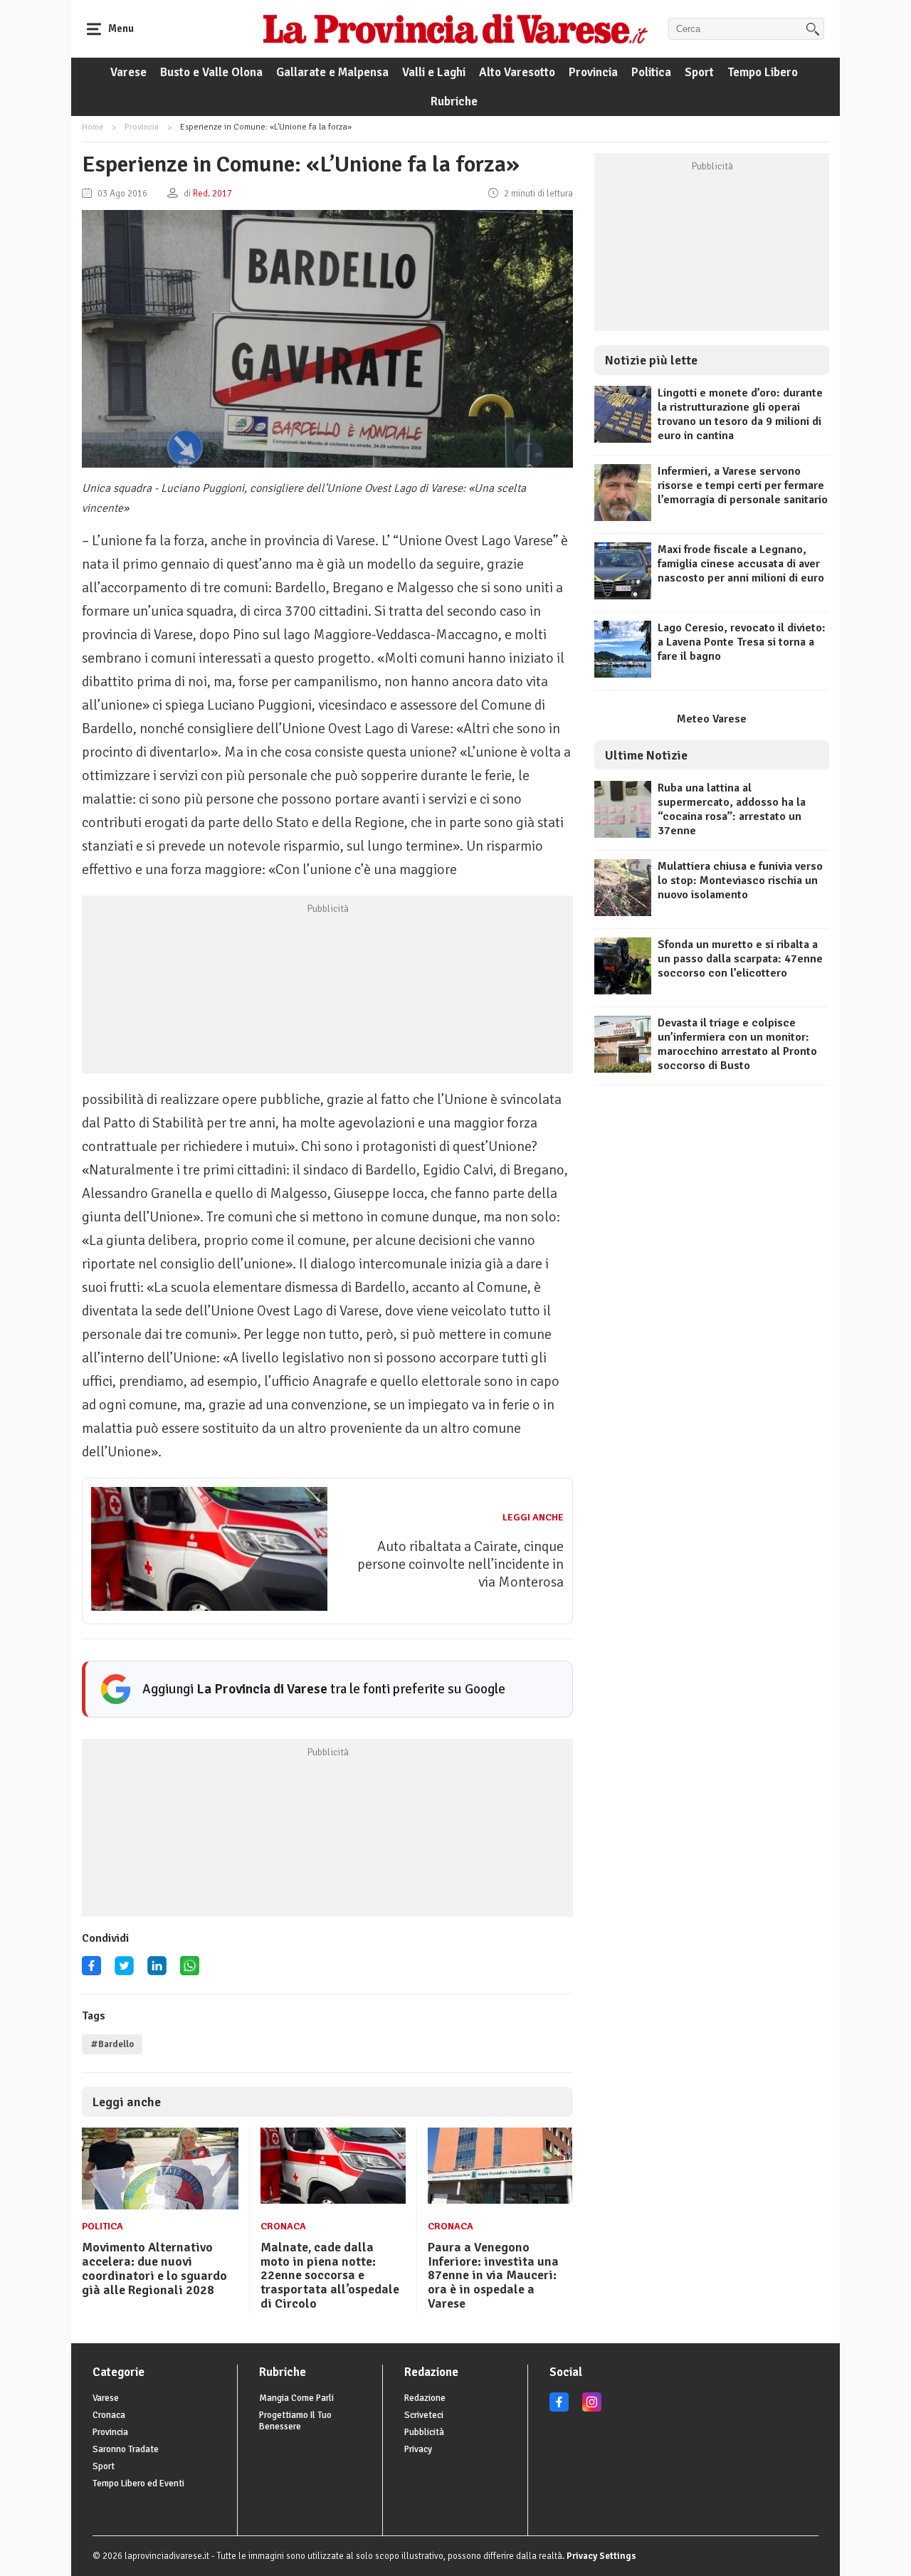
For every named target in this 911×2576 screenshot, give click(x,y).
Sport (699, 72)
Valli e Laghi (434, 72)
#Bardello (112, 2044)
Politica (651, 72)
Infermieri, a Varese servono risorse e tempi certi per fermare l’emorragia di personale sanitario (743, 485)
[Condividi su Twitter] (124, 1971)
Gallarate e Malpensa (332, 72)
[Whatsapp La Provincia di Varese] (190, 1971)
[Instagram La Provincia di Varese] (592, 2409)
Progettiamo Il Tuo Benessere (295, 2421)
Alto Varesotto (517, 72)
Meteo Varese (712, 719)
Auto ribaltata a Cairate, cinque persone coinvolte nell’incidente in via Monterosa (460, 1564)
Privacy (418, 2449)
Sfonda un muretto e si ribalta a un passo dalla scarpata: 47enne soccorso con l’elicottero (740, 959)
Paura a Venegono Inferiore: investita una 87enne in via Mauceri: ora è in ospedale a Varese (493, 2275)
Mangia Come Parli (296, 2398)
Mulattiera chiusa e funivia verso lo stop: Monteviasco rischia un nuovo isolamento (740, 880)
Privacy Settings (601, 2556)
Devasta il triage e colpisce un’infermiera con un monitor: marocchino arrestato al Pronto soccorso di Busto (737, 1044)
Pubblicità (424, 2432)
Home (93, 127)
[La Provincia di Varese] (455, 28)
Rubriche (454, 101)
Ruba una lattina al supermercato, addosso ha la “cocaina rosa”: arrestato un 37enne (732, 809)
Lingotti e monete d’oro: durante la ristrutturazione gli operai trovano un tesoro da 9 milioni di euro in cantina (740, 414)
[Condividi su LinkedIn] (157, 1971)
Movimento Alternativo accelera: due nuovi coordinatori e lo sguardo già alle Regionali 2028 (154, 2268)
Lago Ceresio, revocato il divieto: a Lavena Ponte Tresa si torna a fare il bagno (742, 642)
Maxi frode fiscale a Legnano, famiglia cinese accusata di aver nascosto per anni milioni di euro (741, 564)
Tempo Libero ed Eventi (138, 2483)
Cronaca (283, 2226)
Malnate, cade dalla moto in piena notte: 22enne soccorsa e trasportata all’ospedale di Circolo (330, 2275)
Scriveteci (424, 2415)
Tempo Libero (763, 72)
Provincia (593, 72)
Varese (128, 72)
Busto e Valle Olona (211, 72)
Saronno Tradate (126, 2449)
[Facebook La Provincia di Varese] (91, 1971)
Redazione (425, 2398)
